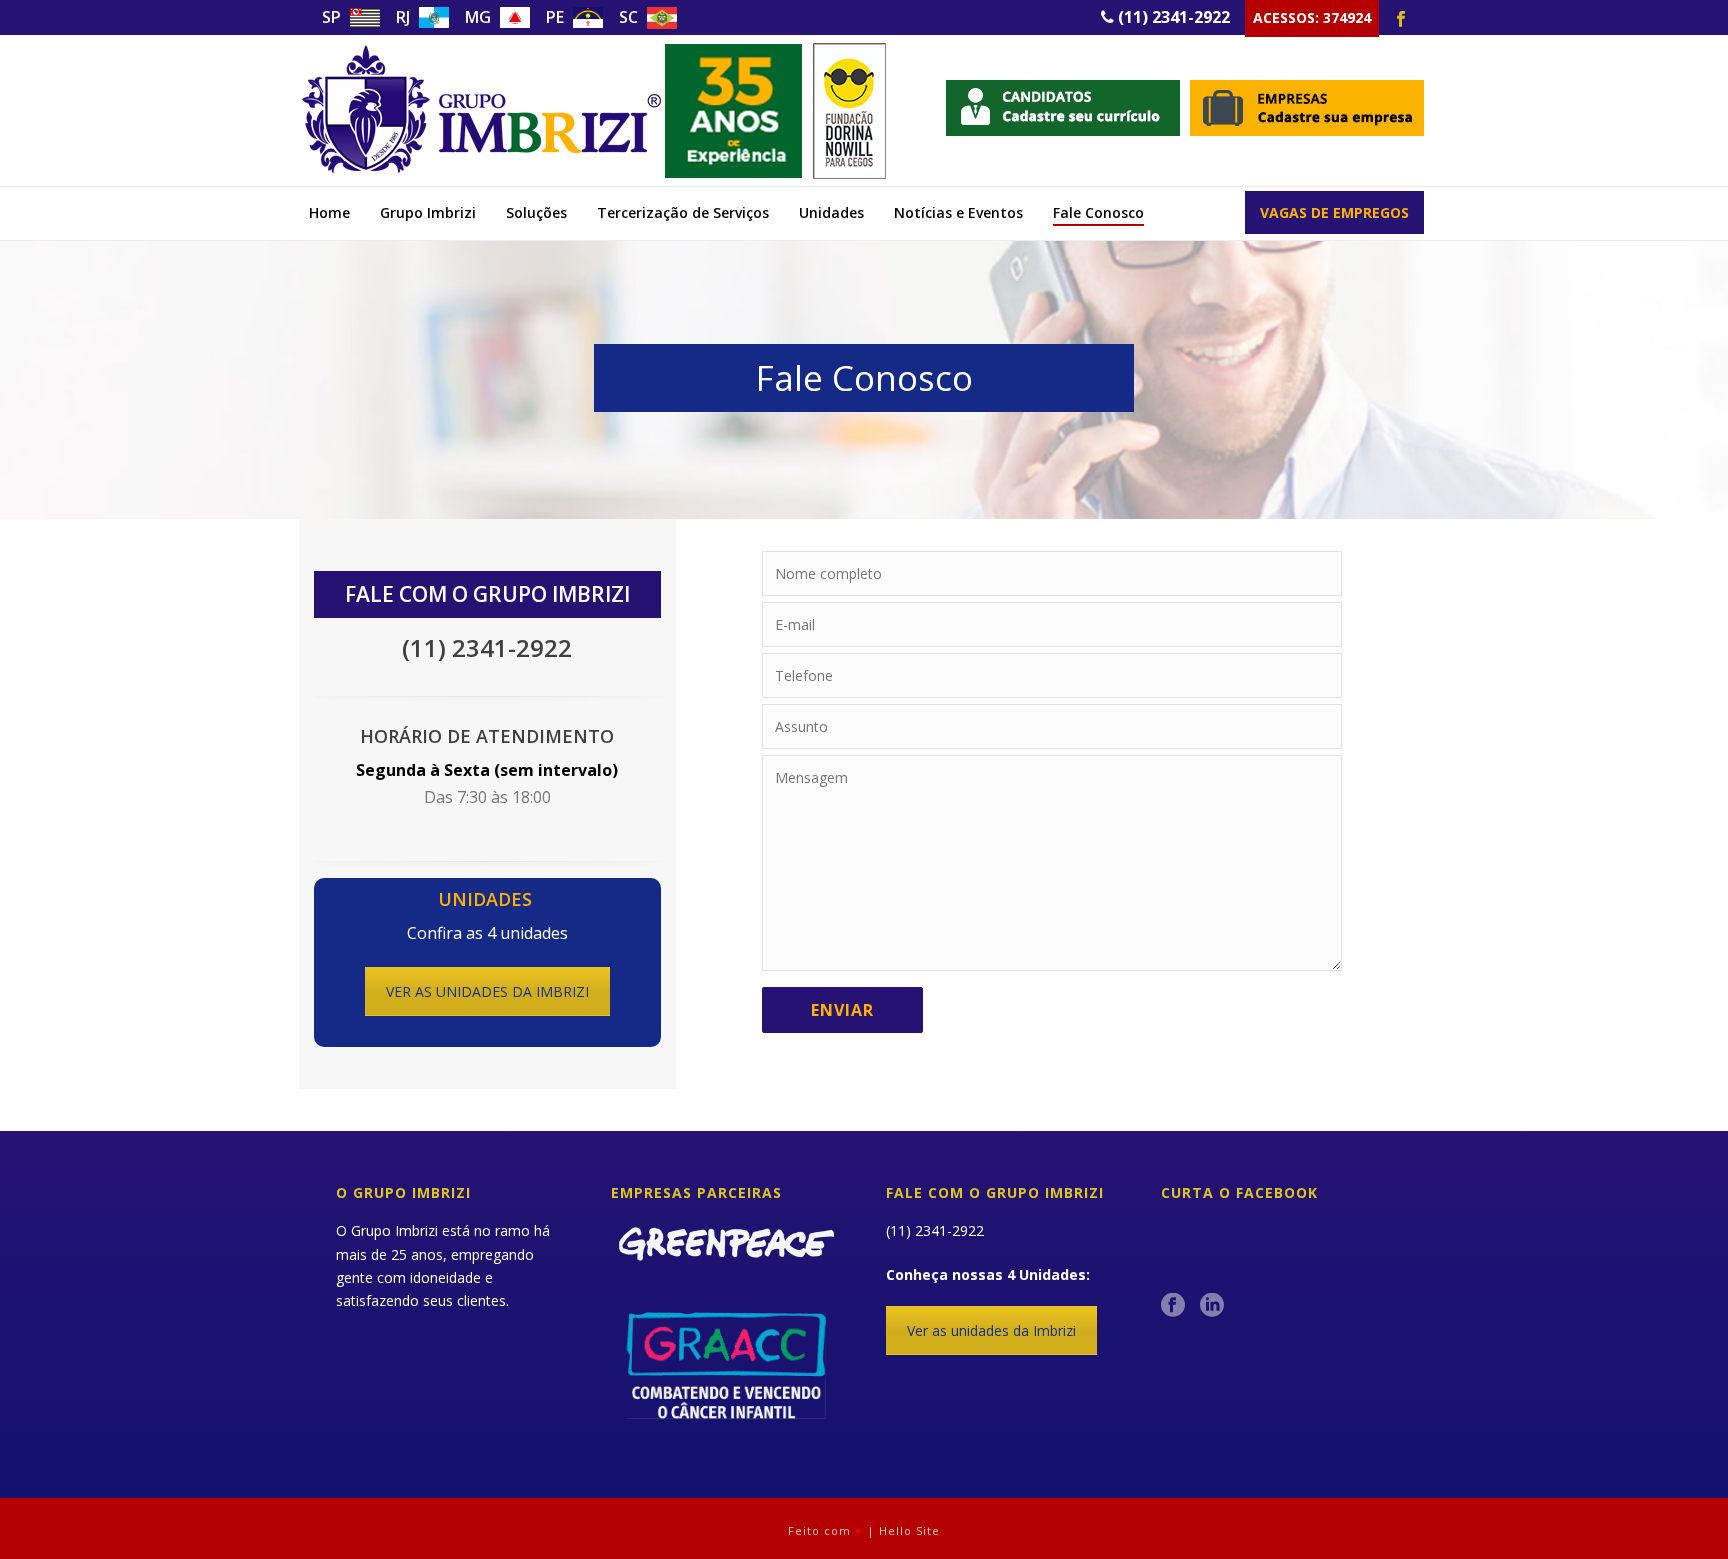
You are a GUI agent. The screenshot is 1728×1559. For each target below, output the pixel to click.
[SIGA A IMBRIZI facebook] (1173, 1306)
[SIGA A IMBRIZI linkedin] (1212, 1306)
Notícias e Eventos (958, 212)
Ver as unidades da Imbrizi (991, 1330)
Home (329, 212)
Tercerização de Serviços (683, 212)
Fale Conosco (1098, 212)
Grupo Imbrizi (428, 212)
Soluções (536, 212)
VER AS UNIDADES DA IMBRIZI (487, 991)
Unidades (831, 212)
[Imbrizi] (594, 110)
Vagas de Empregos (1334, 212)
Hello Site (909, 1530)
